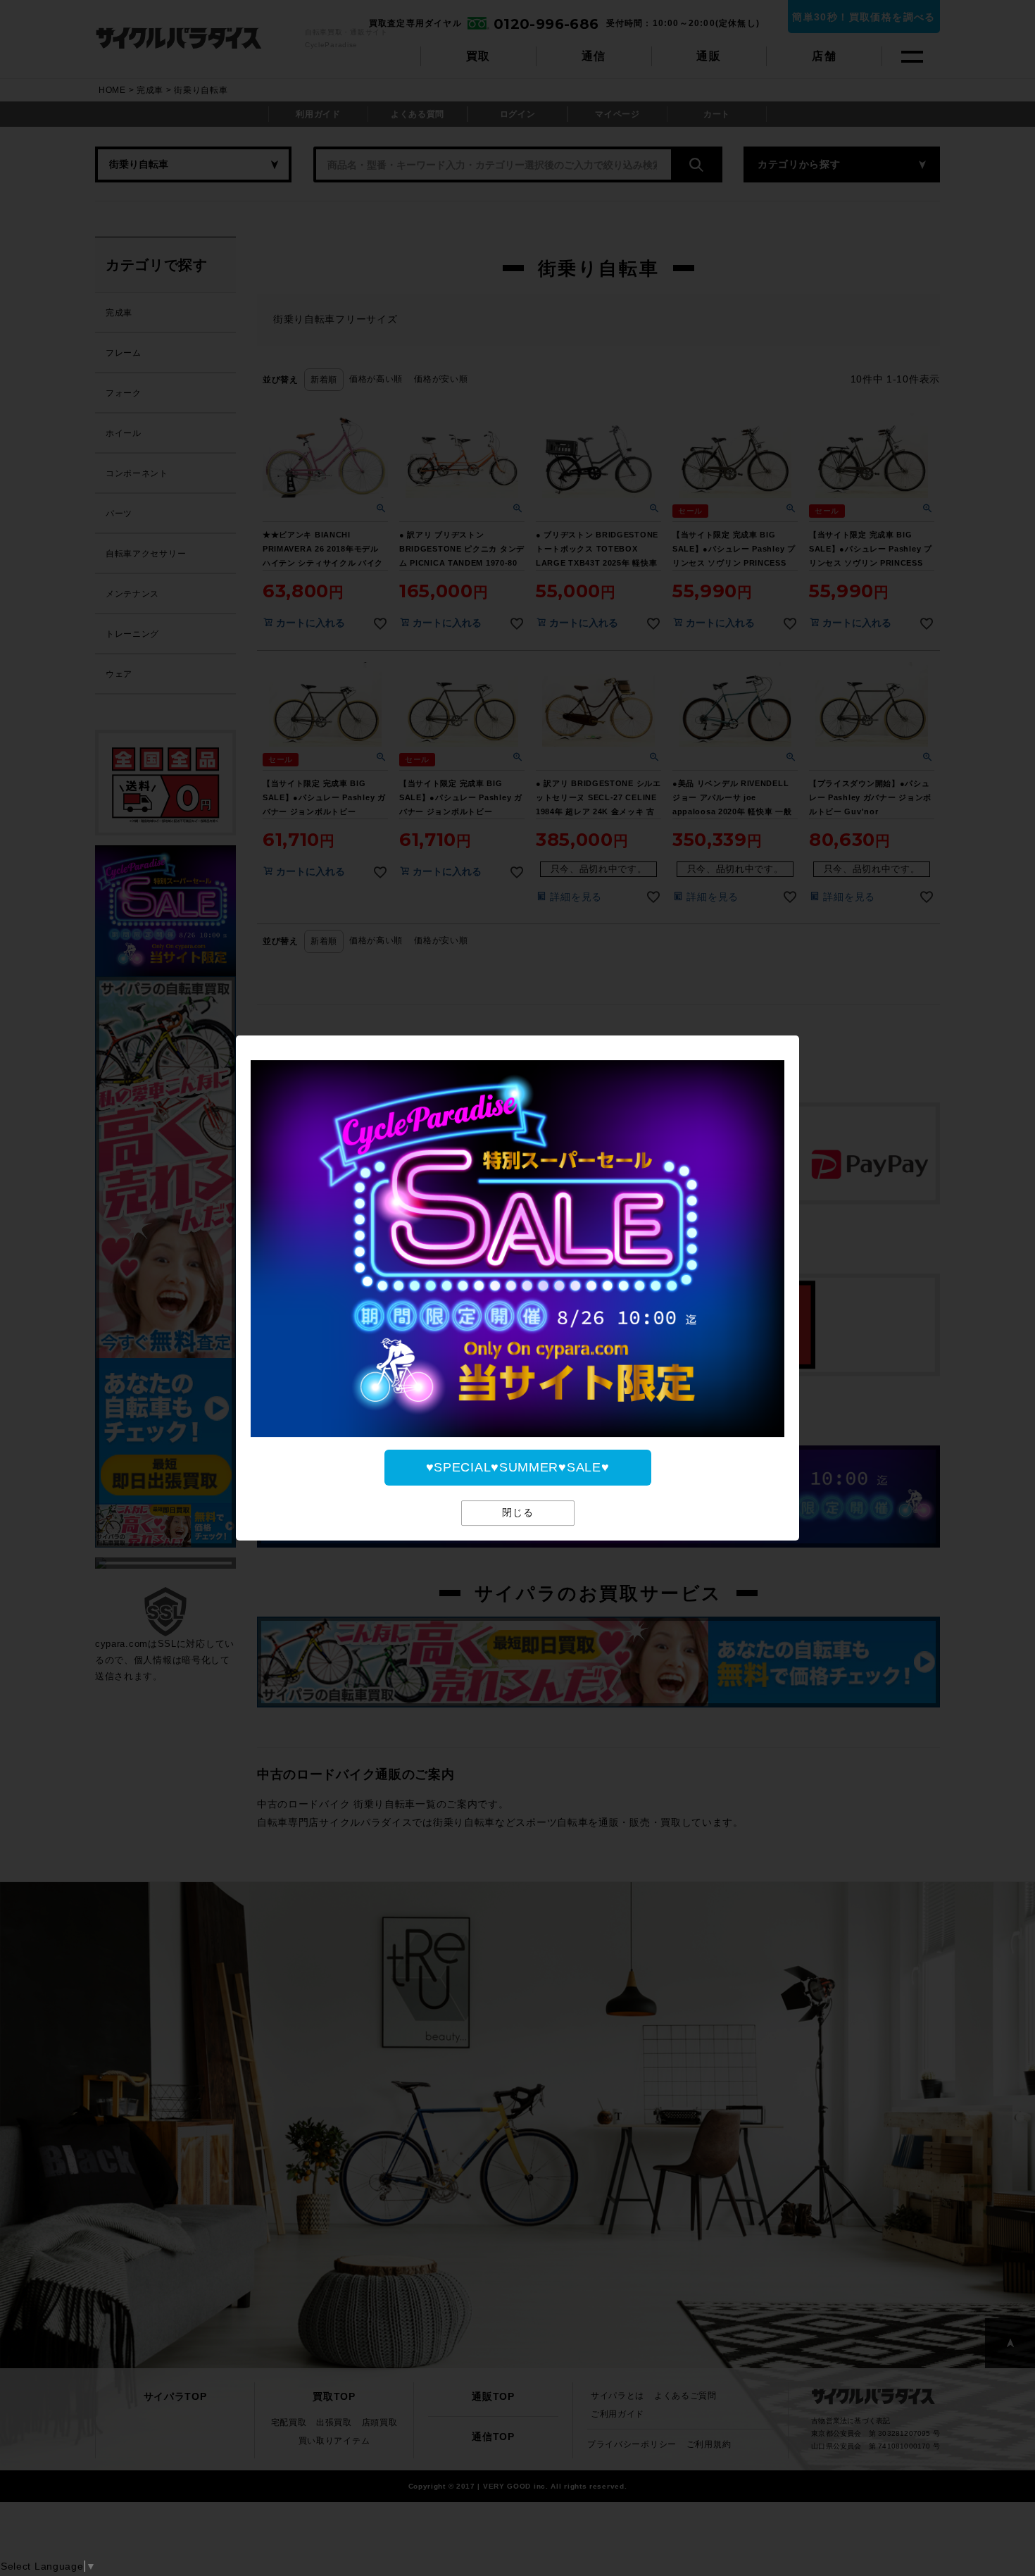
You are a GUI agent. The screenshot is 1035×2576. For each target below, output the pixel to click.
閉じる (518, 1513)
